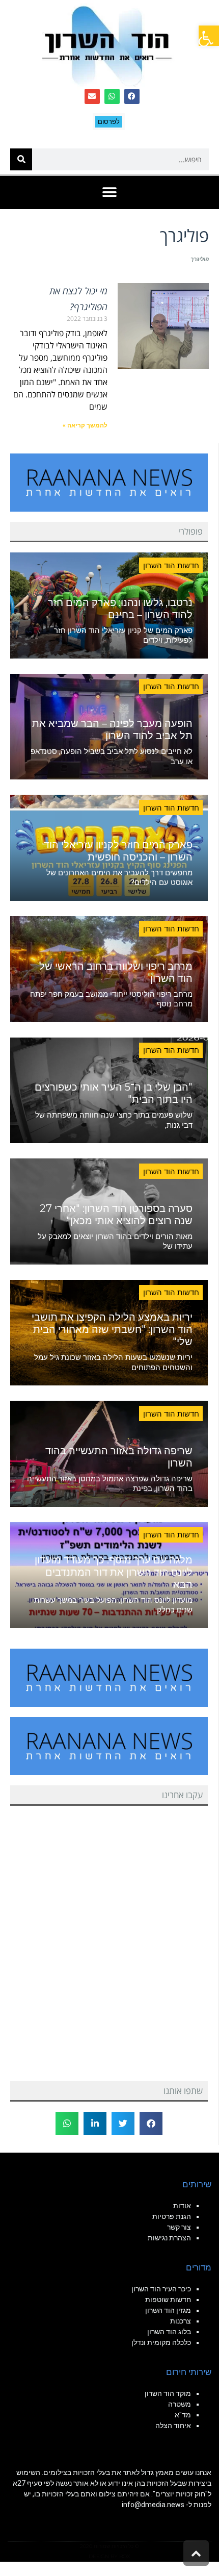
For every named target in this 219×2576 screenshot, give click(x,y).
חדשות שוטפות (168, 2300)
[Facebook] (132, 96)
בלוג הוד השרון (169, 2332)
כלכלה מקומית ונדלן (161, 2342)
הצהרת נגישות (169, 2238)
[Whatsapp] (112, 96)
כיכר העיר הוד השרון (161, 2289)
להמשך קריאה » (85, 425)
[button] (209, 36)
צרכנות (181, 2321)
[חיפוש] (21, 159)
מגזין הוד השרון (168, 2310)
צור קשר (179, 2227)
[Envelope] (92, 96)
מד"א (183, 2415)
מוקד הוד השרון (168, 2393)
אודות (182, 2206)
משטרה (180, 2404)
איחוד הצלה (173, 2426)
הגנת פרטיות (172, 2216)
